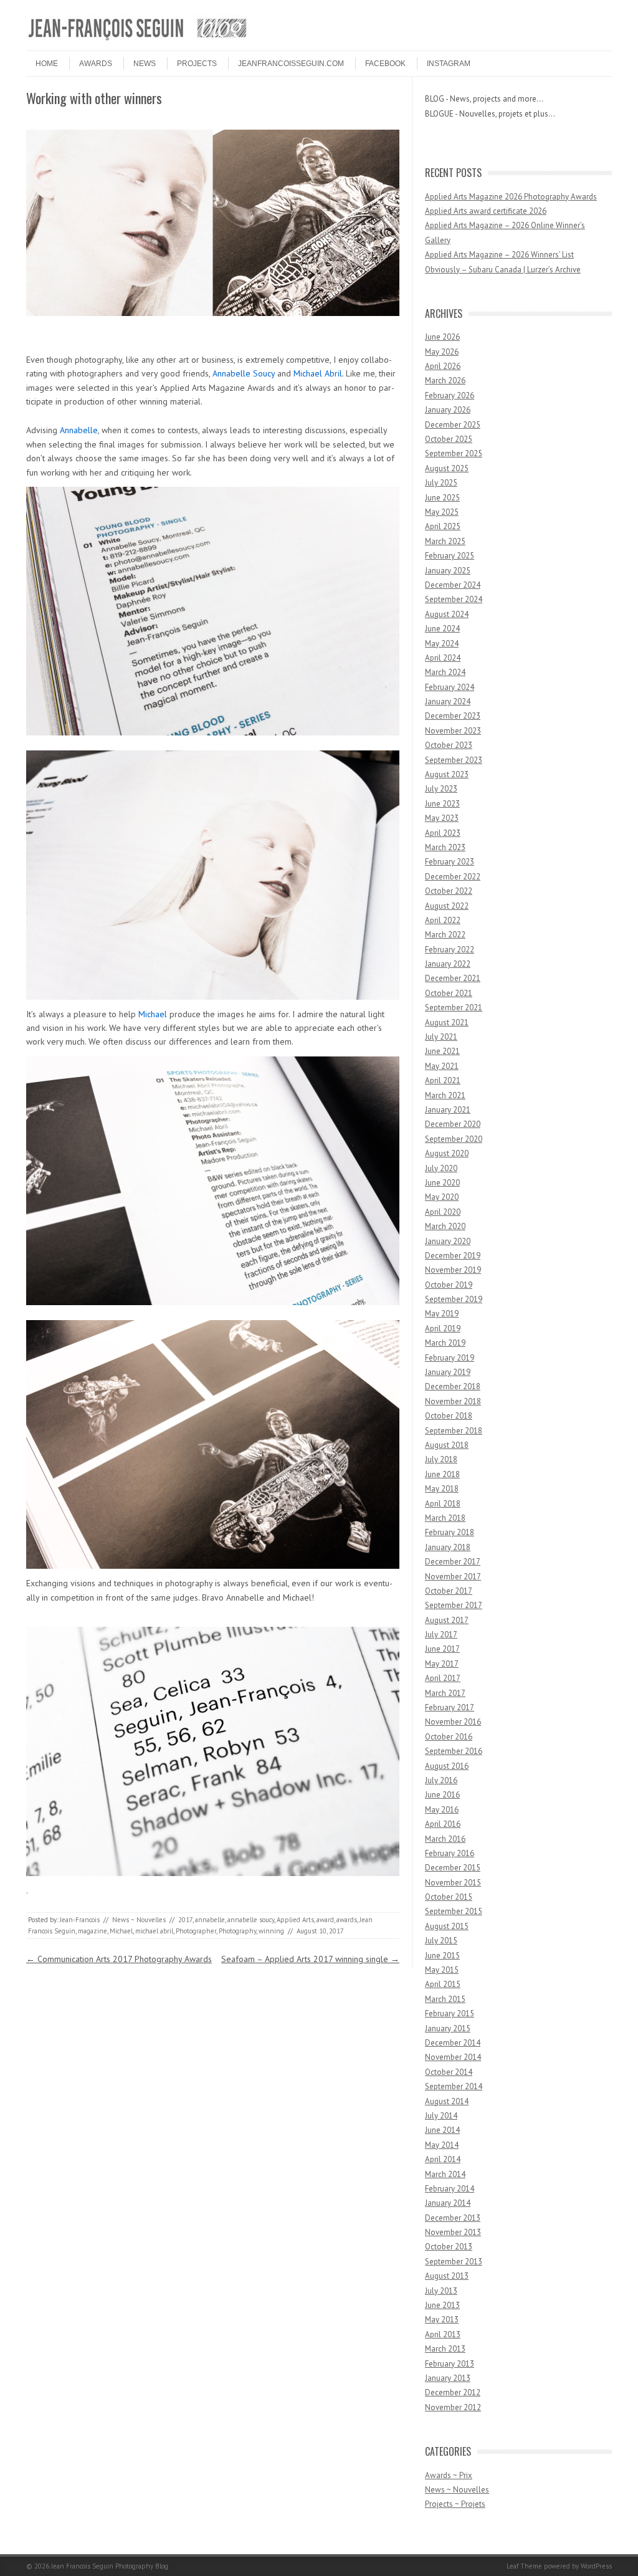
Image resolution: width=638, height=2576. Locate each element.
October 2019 (449, 1285)
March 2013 (445, 2349)
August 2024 (447, 614)
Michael (153, 1014)
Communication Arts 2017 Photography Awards (119, 1959)
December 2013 (453, 2218)
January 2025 (448, 571)
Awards (96, 64)
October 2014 (449, 2072)
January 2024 (448, 701)
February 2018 (450, 1532)
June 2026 (442, 337)
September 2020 (454, 1139)
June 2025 (442, 498)
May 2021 (442, 1066)
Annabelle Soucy (244, 373)
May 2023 (442, 818)
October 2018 (449, 1416)
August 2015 (447, 1926)
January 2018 (448, 1547)
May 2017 (442, 1664)
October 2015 (449, 1897)
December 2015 (453, 1868)
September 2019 (454, 1299)
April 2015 (443, 1984)
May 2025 (442, 512)
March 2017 (445, 1693)
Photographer (196, 1931)
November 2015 (453, 1883)
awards (347, 1920)
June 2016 (442, 1795)
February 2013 (450, 2364)
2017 (185, 1920)
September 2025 (454, 453)
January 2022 (448, 964)
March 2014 (445, 2174)
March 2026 (445, 381)
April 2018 (443, 1504)
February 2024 (450, 687)
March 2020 (445, 1226)
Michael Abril (318, 373)
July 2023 (441, 789)
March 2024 (445, 672)
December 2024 (453, 585)
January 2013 (448, 2378)
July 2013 (441, 2291)
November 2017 (453, 1577)
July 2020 (441, 1168)
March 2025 (445, 541)
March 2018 (445, 1518)
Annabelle (79, 430)
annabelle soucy (251, 1920)
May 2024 (442, 644)
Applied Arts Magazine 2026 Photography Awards (511, 197)
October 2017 (449, 1591)
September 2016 (454, 1751)
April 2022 (443, 920)
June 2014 (442, 2130)
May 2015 (442, 1970)
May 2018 (442, 1489)
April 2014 (443, 2159)
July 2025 (441, 483)
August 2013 (447, 2276)
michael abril (154, 1931)
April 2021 (443, 1080)
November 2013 (453, 2232)
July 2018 (441, 1459)
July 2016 (441, 1780)
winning (271, 1931)
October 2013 (449, 2247)
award (325, 1920)
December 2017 (453, 1562)
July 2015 (441, 1941)
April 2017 (443, 1678)
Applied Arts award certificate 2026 (486, 211)
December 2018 (453, 1386)
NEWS (145, 64)
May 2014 (442, 2145)
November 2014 (453, 2057)
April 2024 (443, 658)
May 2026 (442, 352)
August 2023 (447, 774)
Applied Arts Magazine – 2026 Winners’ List (499, 255)
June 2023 (442, 804)
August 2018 (447, 1445)
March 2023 (445, 847)
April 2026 (443, 366)
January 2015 (448, 2028)
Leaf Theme (524, 2566)
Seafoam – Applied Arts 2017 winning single (310, 1959)
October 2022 (449, 891)
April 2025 (443, 526)
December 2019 (453, 1256)
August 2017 (447, 1620)
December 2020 (453, 1124)
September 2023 (454, 760)
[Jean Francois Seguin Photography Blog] (138, 40)
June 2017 (442, 1649)
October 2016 (449, 1737)
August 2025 (447, 468)
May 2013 (442, 2320)
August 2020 (447, 1153)
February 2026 (450, 395)
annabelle (210, 1920)
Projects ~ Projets (455, 2504)
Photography (237, 1931)
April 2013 (443, 2334)
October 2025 (449, 439)
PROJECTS (197, 64)
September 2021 (454, 1008)
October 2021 (449, 993)
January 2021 (448, 1110)
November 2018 (453, 1401)
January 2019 (448, 1372)
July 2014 (441, 2116)
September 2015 (454, 1911)
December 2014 (453, 2043)
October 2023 (449, 745)
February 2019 (450, 1358)
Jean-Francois (80, 1920)
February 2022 (450, 950)
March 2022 (445, 935)
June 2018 (442, 1474)
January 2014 (448, 2203)
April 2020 (443, 1212)
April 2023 (443, 833)
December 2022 (453, 877)
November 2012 (453, 2407)
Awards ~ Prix (449, 2475)
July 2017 (441, 1635)
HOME (47, 64)
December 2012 (453, 2392)
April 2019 (443, 1329)
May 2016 (442, 1810)
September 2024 (454, 599)
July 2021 (441, 1037)
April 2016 (443, 1824)
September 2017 (454, 1605)
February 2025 (450, 556)
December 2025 (453, 425)
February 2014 (450, 2189)
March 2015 (445, 1999)
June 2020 (442, 1183)
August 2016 (447, 1766)
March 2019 (445, 1343)
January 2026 (448, 410)
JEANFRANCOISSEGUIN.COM (291, 64)
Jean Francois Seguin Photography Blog (110, 2566)
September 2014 (454, 2086)
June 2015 (442, 1956)
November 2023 (453, 731)
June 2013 (442, 2305)
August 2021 (447, 1022)
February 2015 (450, 2013)
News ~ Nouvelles (139, 1920)
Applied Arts (295, 1920)
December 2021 (453, 978)
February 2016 (450, 1853)
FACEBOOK (385, 64)
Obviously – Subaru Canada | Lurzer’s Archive (503, 270)
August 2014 (447, 2101)
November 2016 (453, 1722)
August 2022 (447, 906)
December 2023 (453, 716)
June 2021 (442, 1051)
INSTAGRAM (449, 64)
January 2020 (448, 1241)
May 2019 (442, 1314)
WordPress (596, 2566)
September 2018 (454, 1431)
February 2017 (450, 1707)
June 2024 (442, 629)
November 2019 (453, 1270)
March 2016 (445, 1839)
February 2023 (450, 862)
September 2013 (454, 2262)
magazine (93, 1931)
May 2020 (442, 1197)
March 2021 (445, 1095)
